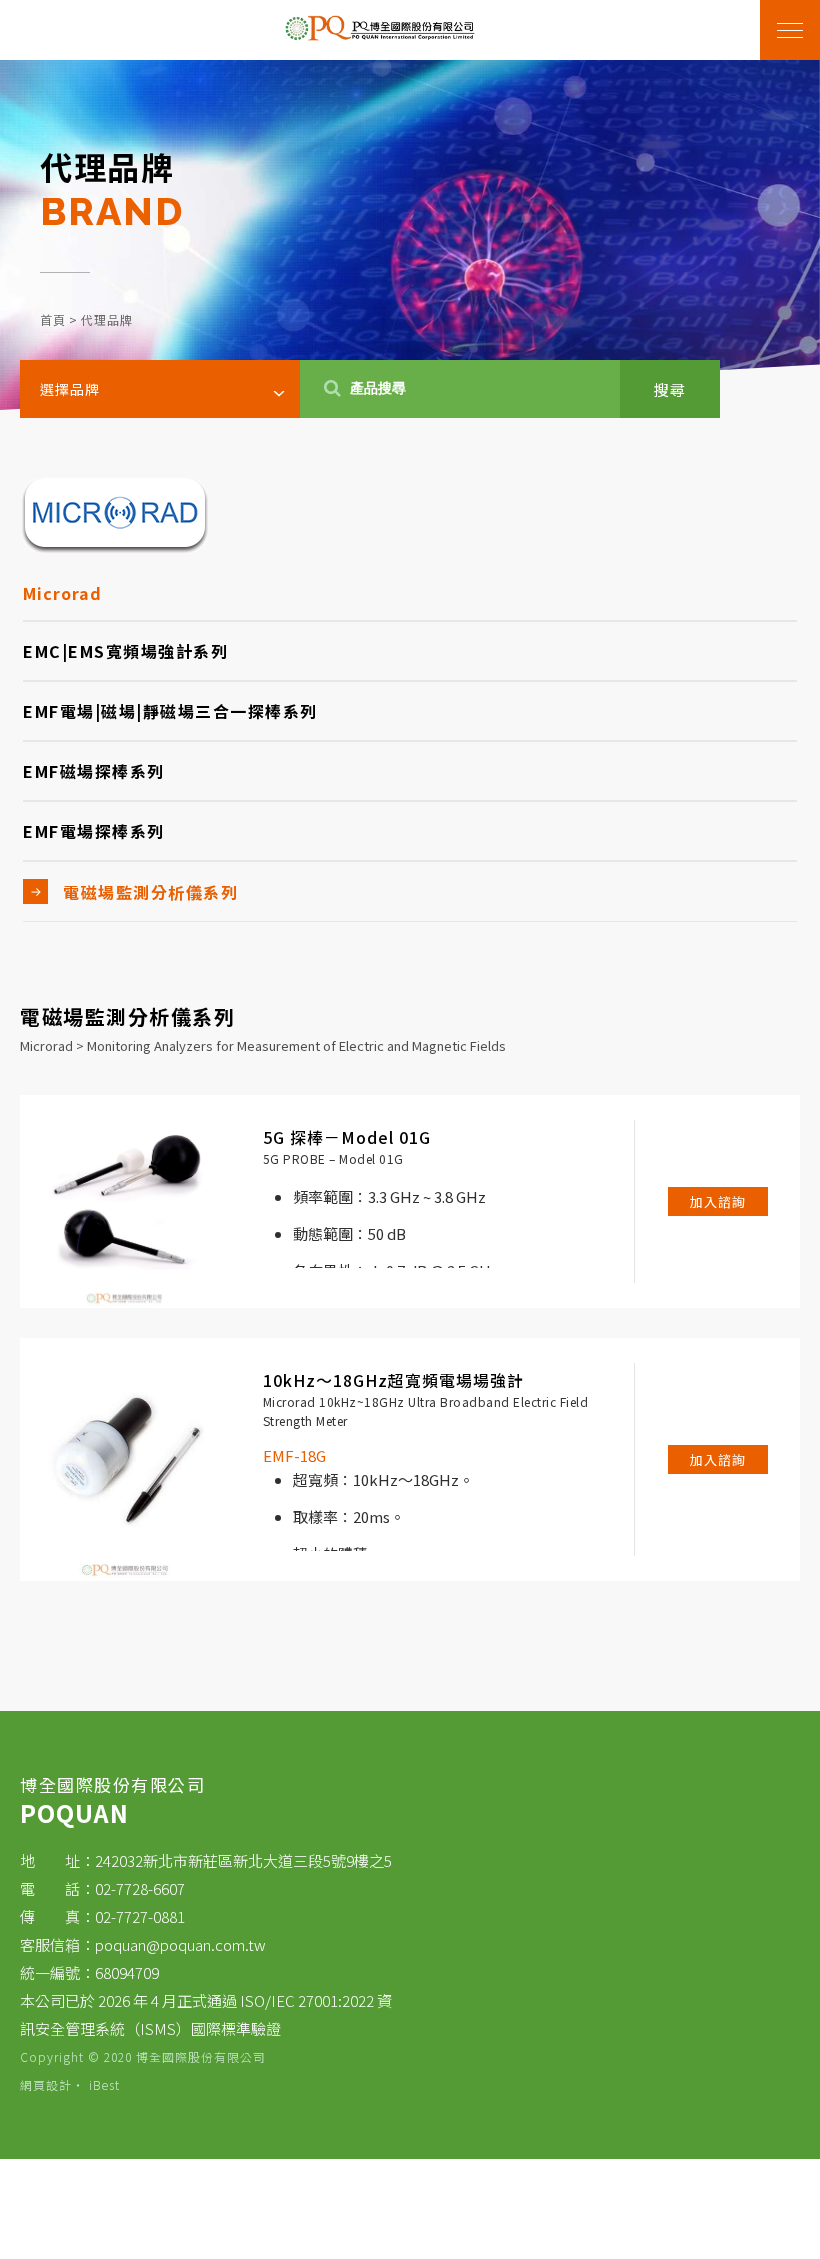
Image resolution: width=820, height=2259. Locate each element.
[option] (410, 235)
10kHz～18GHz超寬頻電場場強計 (393, 1380)
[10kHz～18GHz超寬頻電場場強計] (126, 1459)
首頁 (53, 319)
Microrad (62, 593)
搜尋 (670, 389)
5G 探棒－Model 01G (347, 1137)
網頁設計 (46, 2084)
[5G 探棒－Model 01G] (126, 1201)
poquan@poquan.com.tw (180, 1944)
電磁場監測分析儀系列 (150, 892)
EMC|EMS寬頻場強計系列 (125, 651)
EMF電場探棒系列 (94, 831)
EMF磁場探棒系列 (94, 771)
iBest (104, 2084)
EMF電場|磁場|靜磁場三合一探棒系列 (170, 711)
